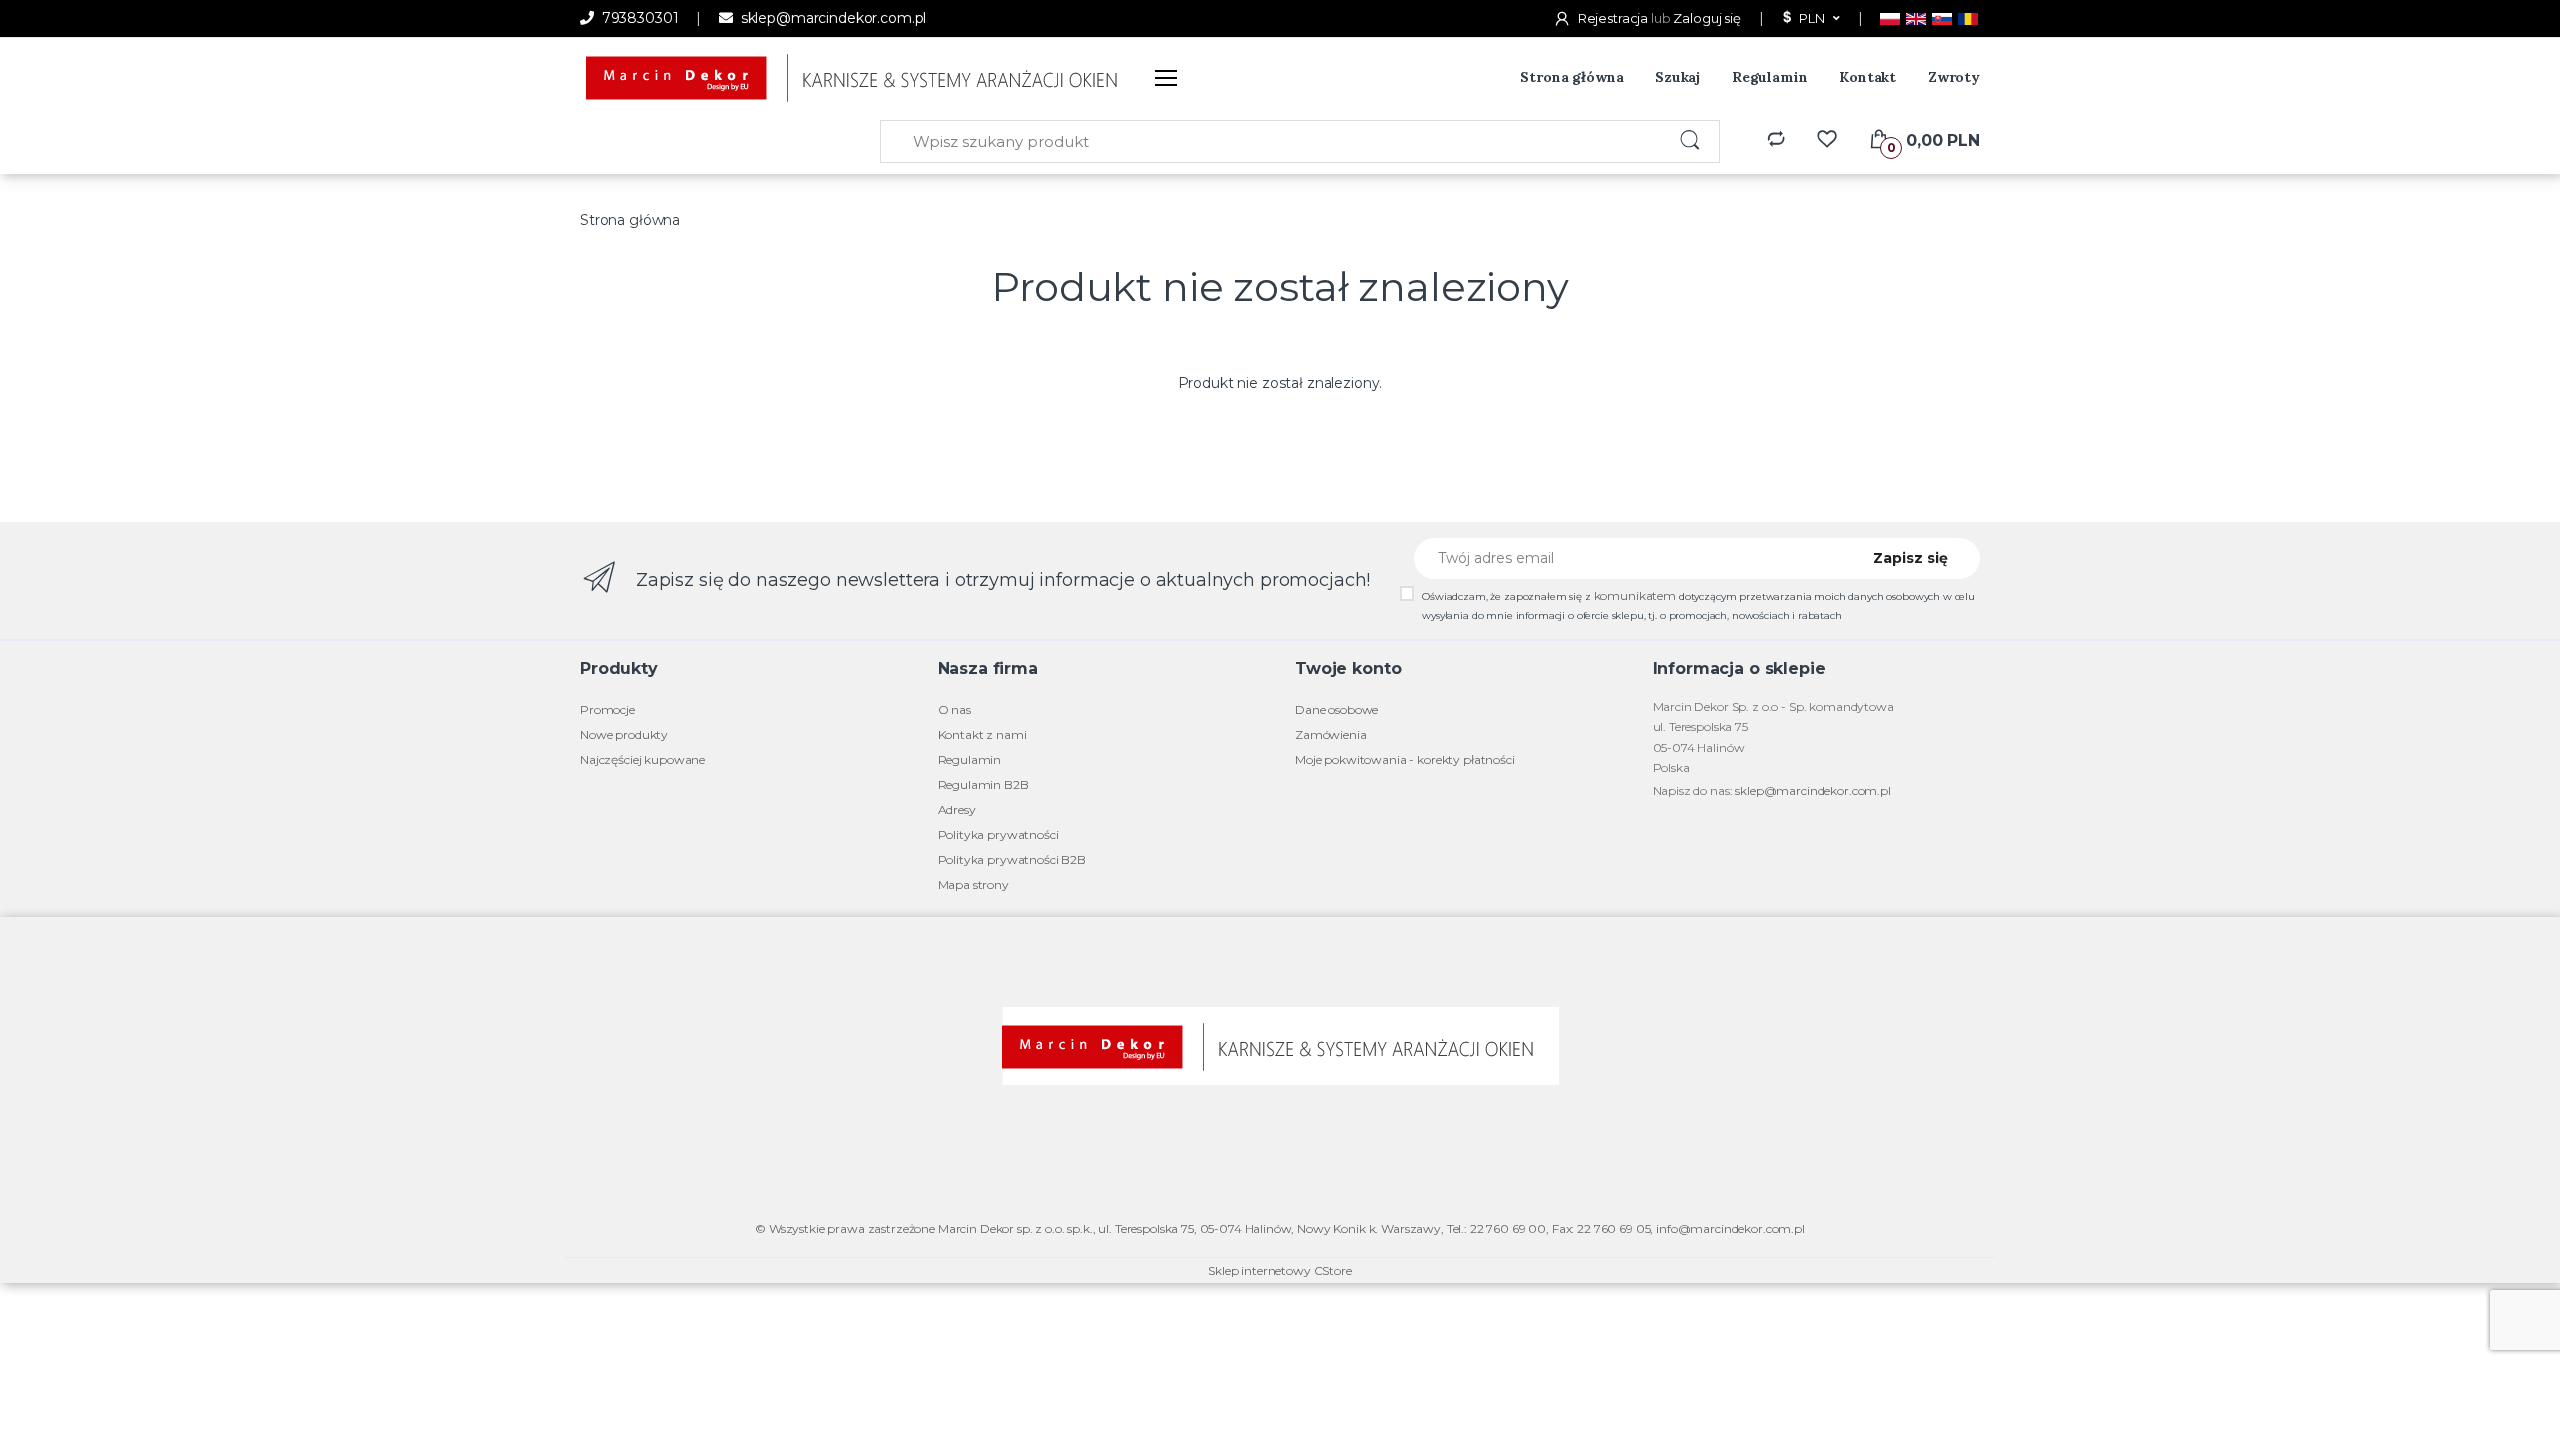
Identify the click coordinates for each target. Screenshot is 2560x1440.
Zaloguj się (1706, 18)
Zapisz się (1910, 558)
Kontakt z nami (982, 734)
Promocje (607, 709)
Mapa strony (973, 884)
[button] (1809, 19)
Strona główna (1571, 77)
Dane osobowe (1336, 709)
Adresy (957, 809)
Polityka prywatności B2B (1012, 859)
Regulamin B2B (983, 784)
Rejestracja (1613, 18)
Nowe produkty (624, 734)
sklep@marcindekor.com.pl (831, 18)
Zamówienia (1331, 734)
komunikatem (1635, 595)
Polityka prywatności (998, 834)
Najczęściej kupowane (642, 759)
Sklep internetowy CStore (1280, 1270)
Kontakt (1867, 77)
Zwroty (1954, 77)
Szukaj (1677, 77)
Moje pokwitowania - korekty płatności (1405, 759)
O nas (954, 709)
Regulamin (1770, 77)
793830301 (638, 18)
